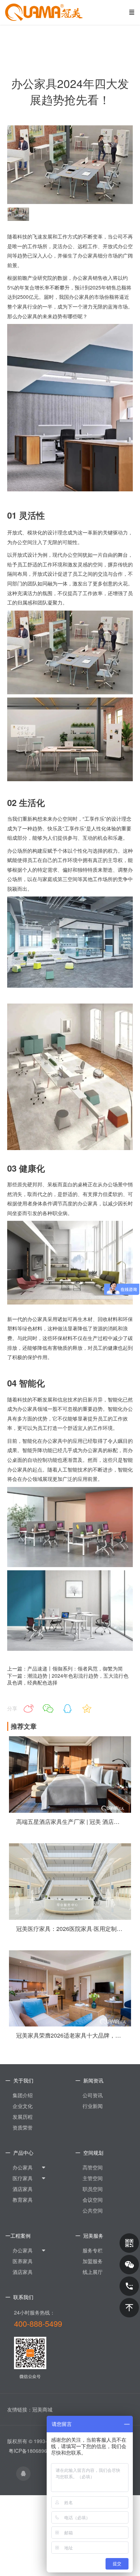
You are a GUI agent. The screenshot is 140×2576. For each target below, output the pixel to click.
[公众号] (129, 2243)
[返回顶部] (129, 2308)
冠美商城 (42, 2409)
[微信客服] (129, 2265)
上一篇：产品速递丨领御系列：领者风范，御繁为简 (65, 1668)
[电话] (129, 2286)
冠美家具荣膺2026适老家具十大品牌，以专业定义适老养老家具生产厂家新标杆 (70, 2035)
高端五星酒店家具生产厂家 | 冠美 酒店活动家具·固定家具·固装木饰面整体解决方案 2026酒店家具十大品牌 (70, 1822)
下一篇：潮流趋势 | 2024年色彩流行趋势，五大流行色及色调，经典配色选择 (68, 1679)
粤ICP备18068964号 (32, 2451)
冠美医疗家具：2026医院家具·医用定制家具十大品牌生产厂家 (70, 1929)
